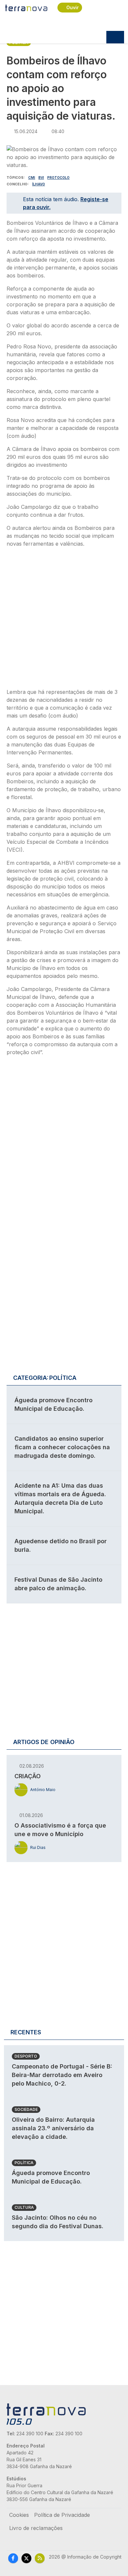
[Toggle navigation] (115, 37)
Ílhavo (39, 184)
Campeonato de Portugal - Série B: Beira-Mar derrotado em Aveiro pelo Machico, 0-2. (62, 2075)
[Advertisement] (64, 620)
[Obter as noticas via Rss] (40, 2558)
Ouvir (73, 7)
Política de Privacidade (62, 2515)
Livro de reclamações (36, 2528)
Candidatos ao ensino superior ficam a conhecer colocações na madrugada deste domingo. (62, 1447)
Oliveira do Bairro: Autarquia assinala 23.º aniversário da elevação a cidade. (53, 2128)
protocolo (58, 177)
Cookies (19, 2515)
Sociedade (26, 2109)
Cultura (24, 2207)
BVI (41, 177)
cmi (32, 177)
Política (24, 2163)
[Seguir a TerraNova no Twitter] (26, 2558)
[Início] (27, 8)
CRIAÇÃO (28, 1776)
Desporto (26, 2056)
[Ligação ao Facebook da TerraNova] (13, 2558)
